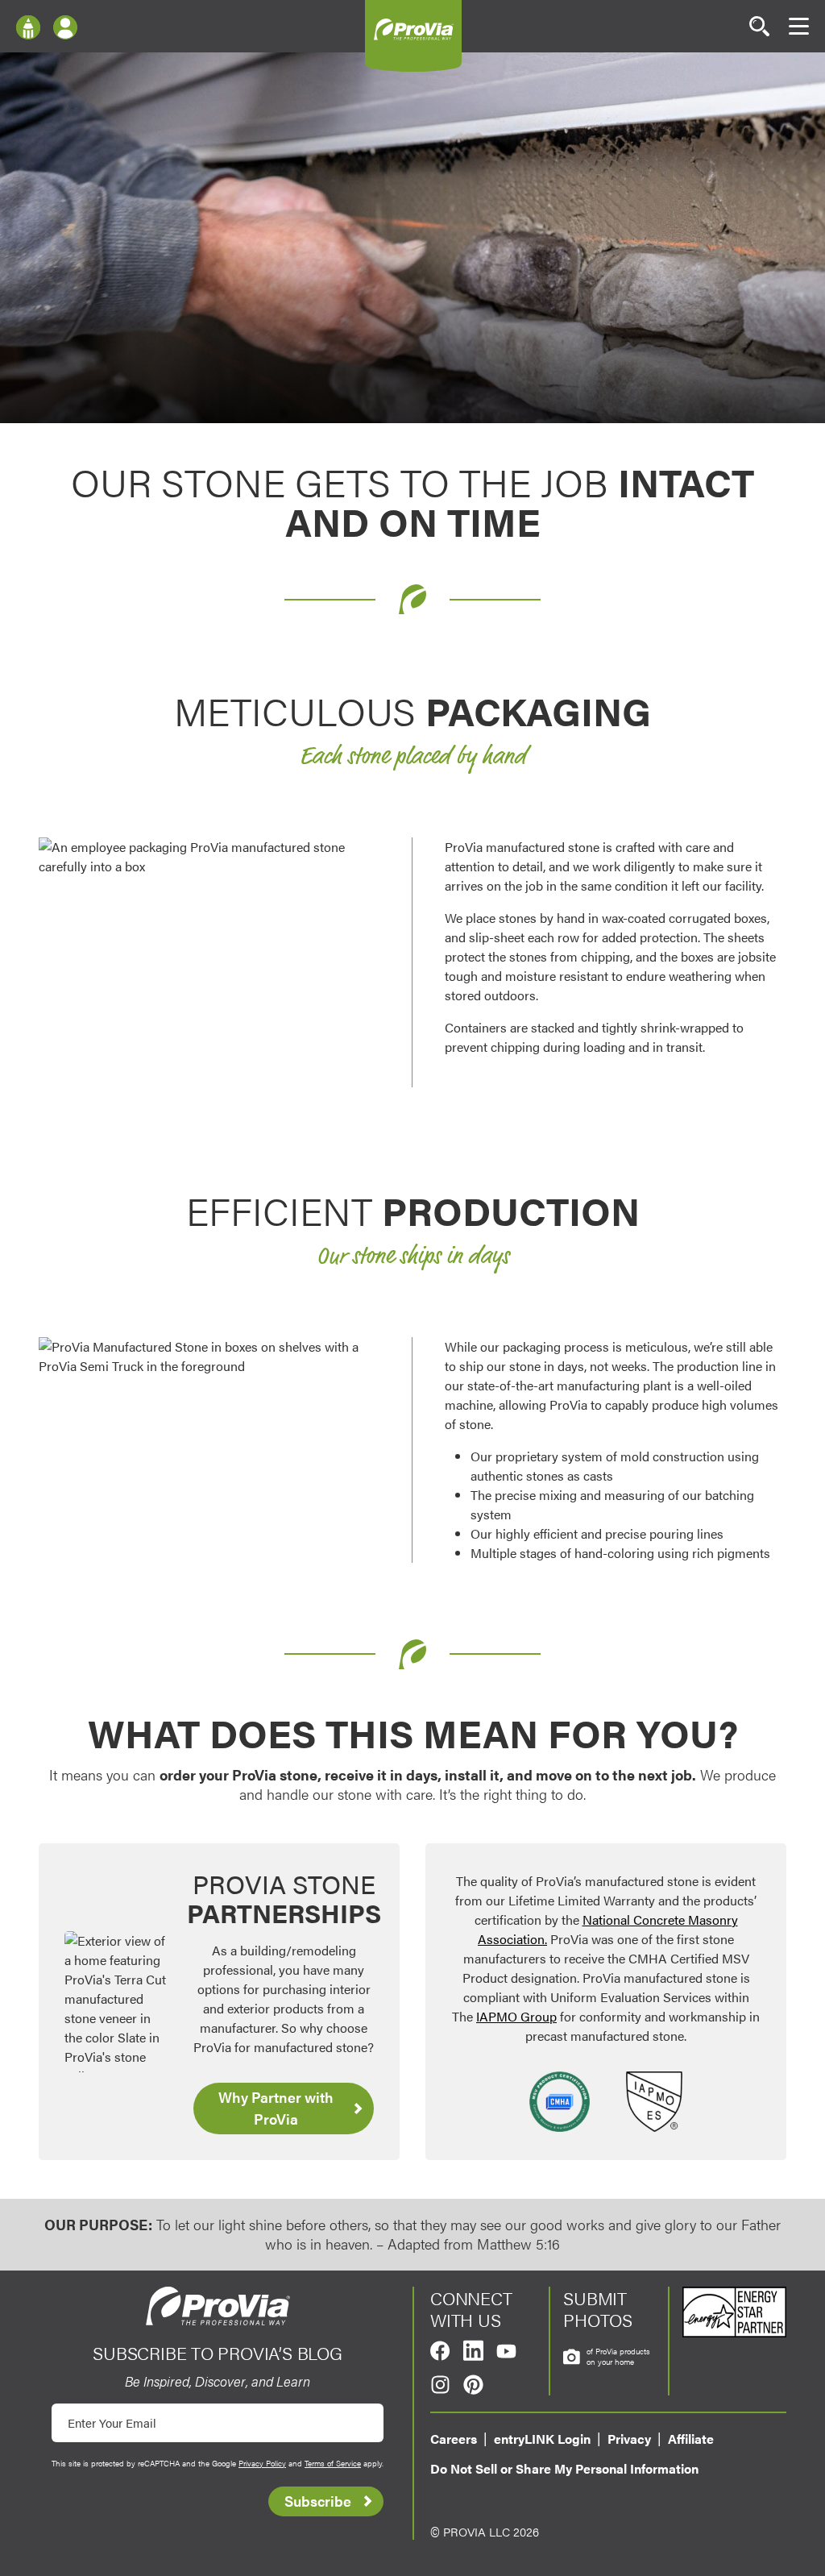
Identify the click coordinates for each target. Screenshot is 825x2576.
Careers (454, 2439)
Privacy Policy (262, 2463)
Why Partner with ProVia (276, 2108)
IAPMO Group (516, 2016)
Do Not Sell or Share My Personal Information (564, 2469)
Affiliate (691, 2439)
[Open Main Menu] (799, 26)
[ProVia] (414, 29)
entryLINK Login (542, 2439)
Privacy (629, 2439)
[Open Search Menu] (759, 26)
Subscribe (318, 2501)
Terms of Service (333, 2463)
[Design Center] (28, 27)
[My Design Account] (65, 27)
